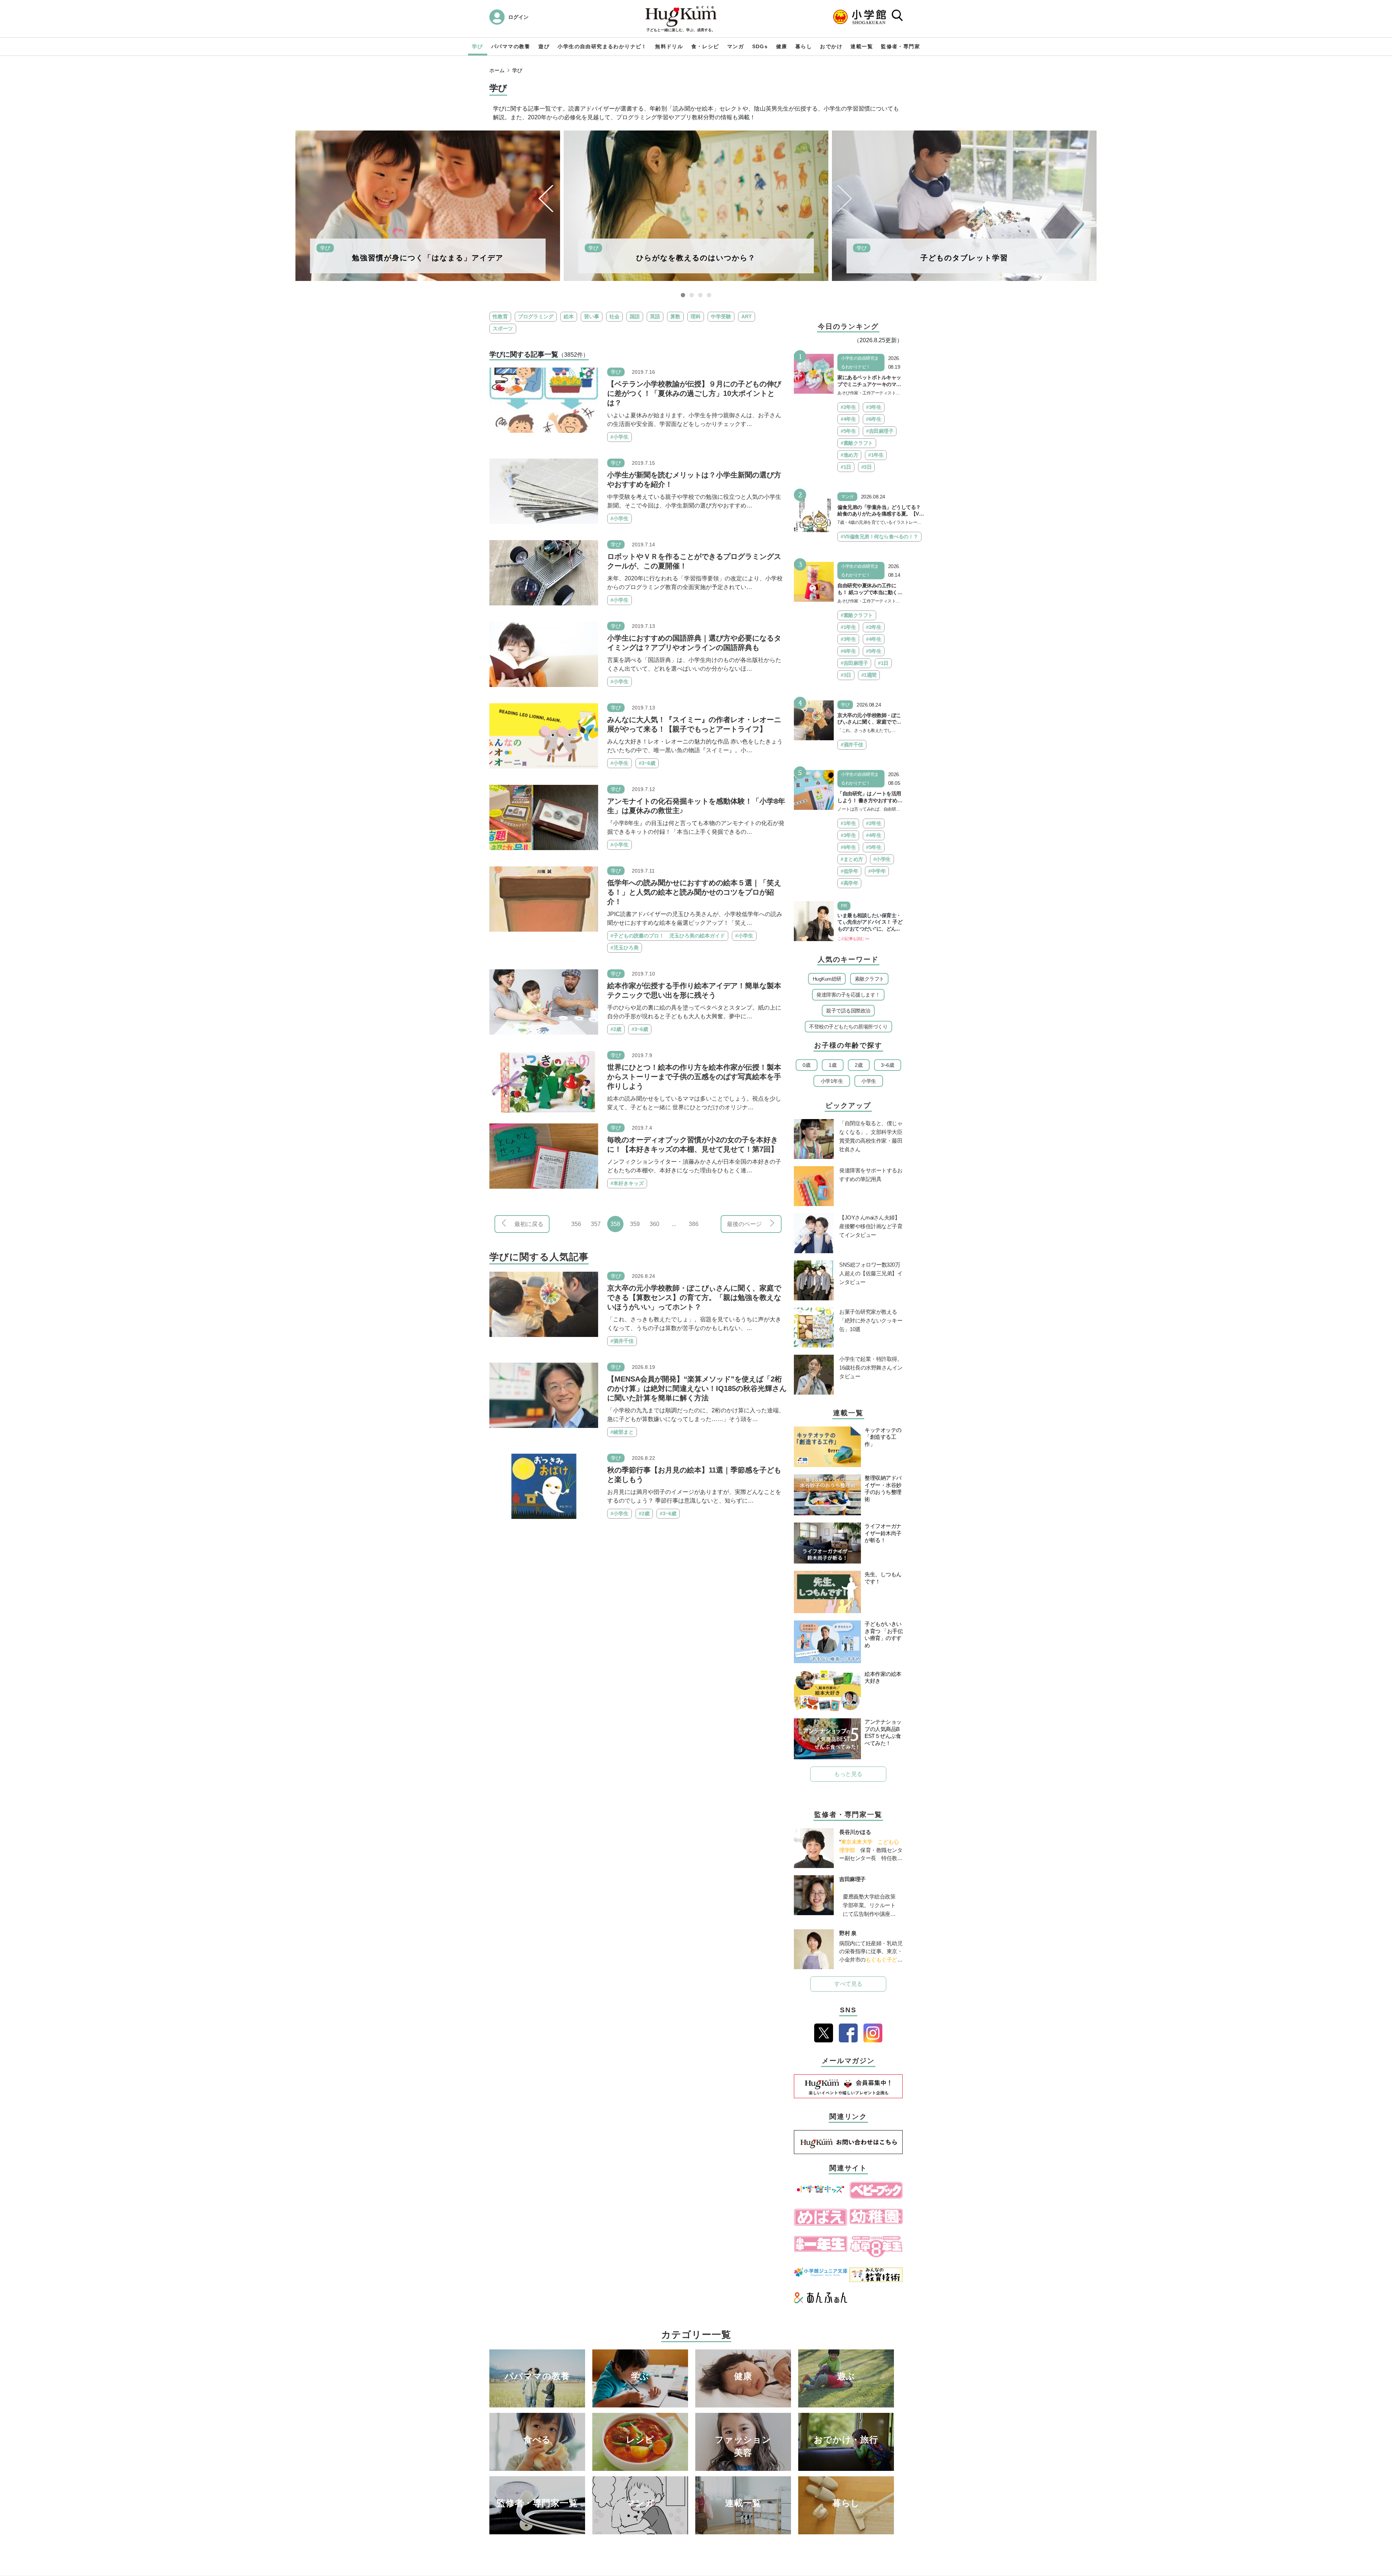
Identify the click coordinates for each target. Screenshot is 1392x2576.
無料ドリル (669, 46)
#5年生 (848, 431)
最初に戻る (529, 1224)
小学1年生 (832, 1081)
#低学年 (849, 871)
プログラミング (536, 316)
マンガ (736, 46)
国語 (635, 316)
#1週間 (869, 675)
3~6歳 (887, 1065)
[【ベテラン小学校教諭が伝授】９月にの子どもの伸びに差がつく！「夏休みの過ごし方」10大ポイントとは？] (544, 400)
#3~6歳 (647, 763)
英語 (655, 316)
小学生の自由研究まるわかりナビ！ (602, 46)
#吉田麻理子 (880, 431)
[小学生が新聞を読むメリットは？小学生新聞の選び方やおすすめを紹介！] (544, 491)
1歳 (832, 1065)
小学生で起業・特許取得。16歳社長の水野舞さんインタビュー (871, 1368)
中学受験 (721, 316)
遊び (544, 46)
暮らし (804, 46)
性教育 (500, 316)
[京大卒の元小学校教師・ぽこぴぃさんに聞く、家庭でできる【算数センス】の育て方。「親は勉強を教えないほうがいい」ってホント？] (544, 1304)
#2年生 (848, 407)
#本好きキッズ (627, 1183)
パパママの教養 (511, 46)
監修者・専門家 (900, 46)
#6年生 (874, 419)
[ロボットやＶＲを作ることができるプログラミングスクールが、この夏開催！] (544, 572)
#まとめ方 (852, 859)
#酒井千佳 (622, 1341)
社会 (614, 316)
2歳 (859, 1065)
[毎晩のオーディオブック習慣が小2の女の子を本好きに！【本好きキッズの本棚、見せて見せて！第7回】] (544, 1156)
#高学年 (849, 883)
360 (654, 1224)
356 (576, 1224)
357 (596, 1224)
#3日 (867, 467)
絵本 (569, 316)
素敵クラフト (869, 979)
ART (747, 316)
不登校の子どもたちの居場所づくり (848, 1027)
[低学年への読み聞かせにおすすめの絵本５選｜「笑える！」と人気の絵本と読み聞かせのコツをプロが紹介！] (544, 898)
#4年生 (848, 419)
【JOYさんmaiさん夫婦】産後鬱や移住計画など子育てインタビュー (871, 1226)
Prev (546, 198)
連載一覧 (862, 46)
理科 (696, 316)
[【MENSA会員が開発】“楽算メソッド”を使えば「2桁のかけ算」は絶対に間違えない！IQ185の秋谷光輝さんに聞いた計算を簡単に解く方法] (544, 1395)
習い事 (592, 316)
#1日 (846, 467)
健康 (782, 46)
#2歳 (616, 1029)
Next (845, 198)
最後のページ (744, 1224)
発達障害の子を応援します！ (848, 995)
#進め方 (849, 455)
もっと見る (848, 1774)
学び (478, 46)
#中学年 (877, 871)
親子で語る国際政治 (848, 1011)
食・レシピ (705, 46)
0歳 (806, 1065)
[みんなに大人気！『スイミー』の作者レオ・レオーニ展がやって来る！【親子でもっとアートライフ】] (544, 735)
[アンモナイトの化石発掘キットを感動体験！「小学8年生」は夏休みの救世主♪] (544, 817)
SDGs (760, 46)
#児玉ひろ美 (625, 948)
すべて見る (848, 1984)
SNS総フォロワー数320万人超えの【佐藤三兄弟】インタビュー (871, 1273)
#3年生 (874, 407)
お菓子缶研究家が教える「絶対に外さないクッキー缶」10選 (871, 1320)
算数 (675, 316)
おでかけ (831, 46)
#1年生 (876, 455)
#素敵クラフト (857, 443)
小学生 (869, 1081)
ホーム (497, 70)
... (674, 1224)
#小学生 (620, 437)
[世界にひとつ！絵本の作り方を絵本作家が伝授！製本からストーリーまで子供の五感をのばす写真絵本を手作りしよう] (544, 1083)
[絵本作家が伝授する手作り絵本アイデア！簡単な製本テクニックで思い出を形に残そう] (544, 1001)
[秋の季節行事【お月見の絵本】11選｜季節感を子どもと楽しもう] (544, 1486)
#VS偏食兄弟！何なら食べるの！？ (879, 537)
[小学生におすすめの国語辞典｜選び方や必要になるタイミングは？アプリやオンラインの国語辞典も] (544, 654)
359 (635, 1224)
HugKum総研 (827, 979)
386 (694, 1224)
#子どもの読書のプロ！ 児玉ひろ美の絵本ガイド (668, 936)
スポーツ (503, 328)
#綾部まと (622, 1432)
